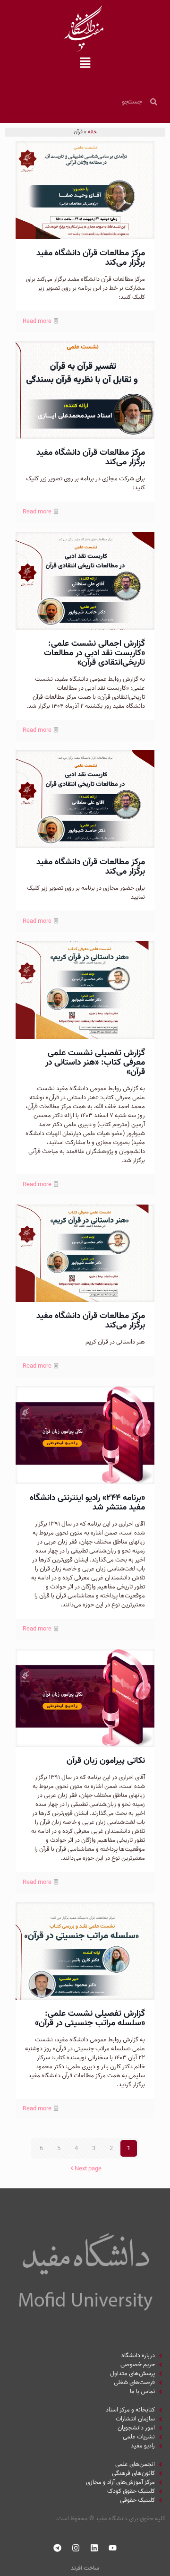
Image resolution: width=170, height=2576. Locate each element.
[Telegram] (58, 2548)
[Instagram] (76, 2548)
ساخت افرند (85, 2568)
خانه (92, 132)
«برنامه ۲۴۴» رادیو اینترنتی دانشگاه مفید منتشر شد (87, 1503)
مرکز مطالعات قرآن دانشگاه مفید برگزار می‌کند (91, 258)
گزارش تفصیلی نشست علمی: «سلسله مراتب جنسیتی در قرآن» (90, 2018)
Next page (88, 2169)
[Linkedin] (94, 2548)
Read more (37, 321)
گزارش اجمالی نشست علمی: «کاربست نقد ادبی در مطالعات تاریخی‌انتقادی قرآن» (94, 653)
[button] (85, 64)
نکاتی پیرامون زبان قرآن (106, 1761)
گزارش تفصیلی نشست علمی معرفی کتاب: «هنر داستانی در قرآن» (95, 1062)
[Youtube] (113, 2548)
